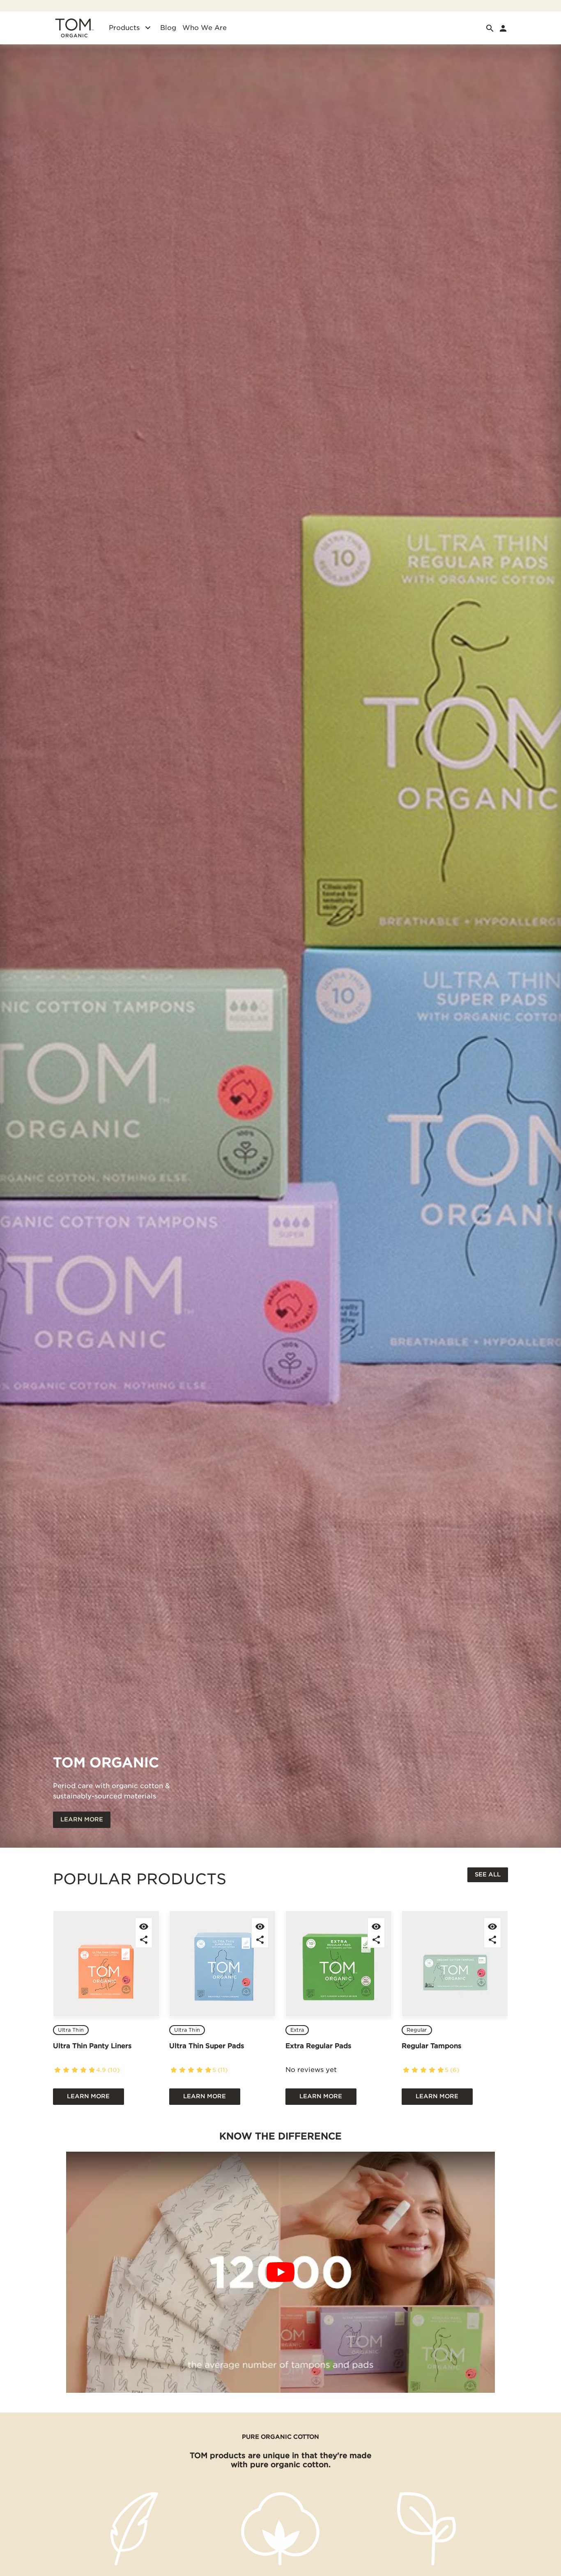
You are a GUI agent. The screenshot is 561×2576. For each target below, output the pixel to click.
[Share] (144, 1939)
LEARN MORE (82, 1819)
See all (488, 1874)
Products (124, 28)
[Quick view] (144, 1926)
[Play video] (280, 2272)
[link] (503, 28)
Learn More (88, 2096)
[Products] (148, 28)
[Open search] (490, 28)
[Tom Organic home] (74, 28)
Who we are (205, 28)
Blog (168, 28)
